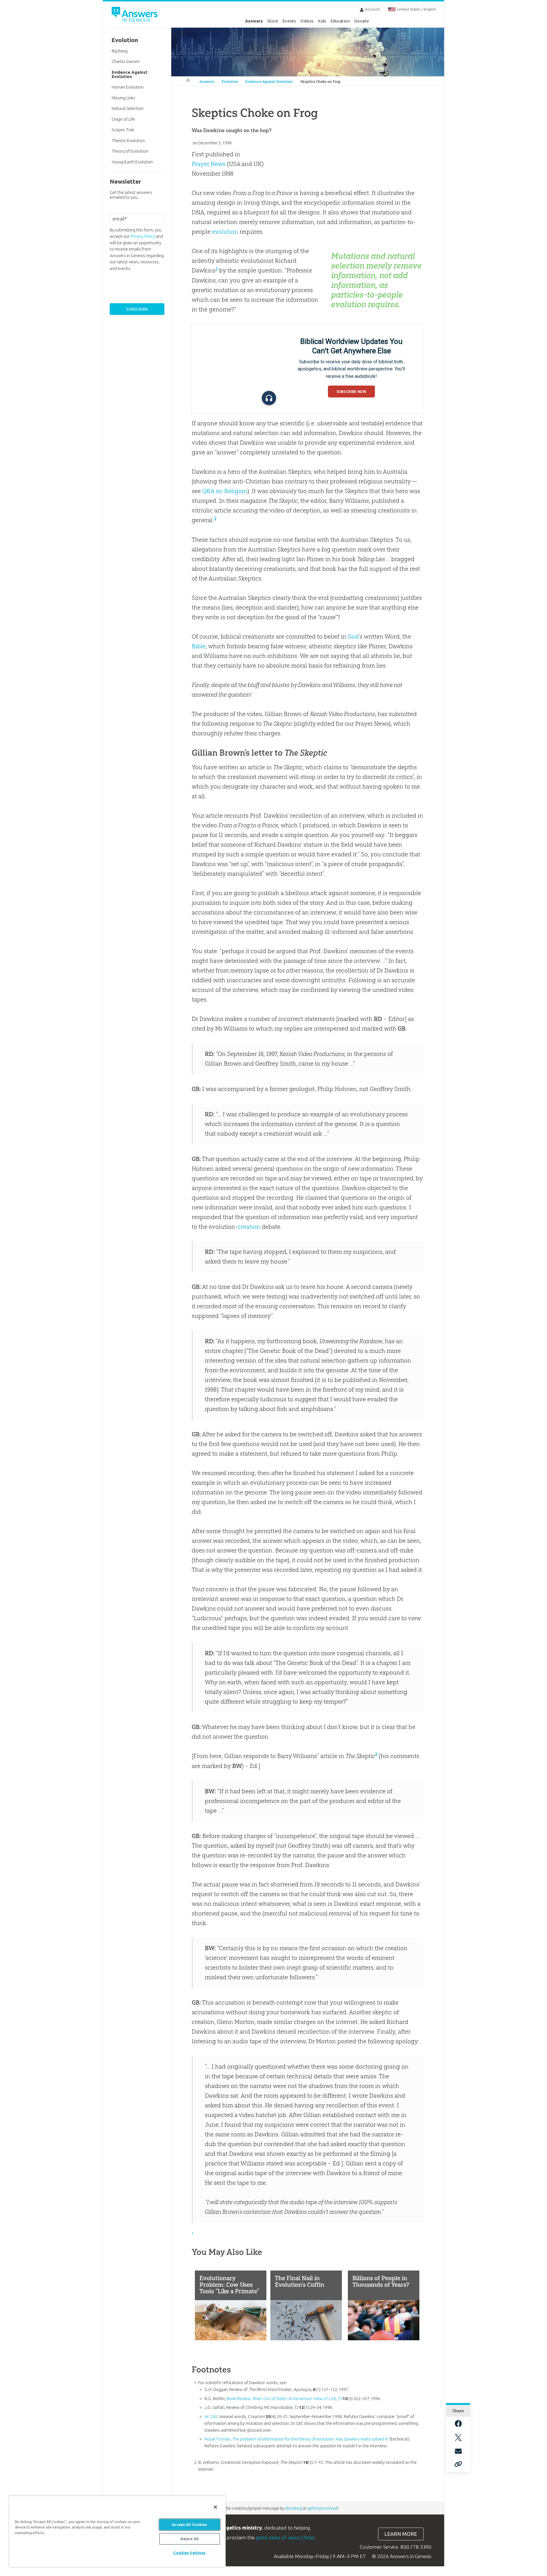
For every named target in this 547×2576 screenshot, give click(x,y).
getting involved (323, 2508)
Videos (307, 21)
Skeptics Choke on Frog (320, 82)
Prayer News (209, 164)
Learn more (401, 2534)
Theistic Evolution (128, 141)
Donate (362, 21)
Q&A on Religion (225, 491)
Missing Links (124, 98)
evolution (225, 232)
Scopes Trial (123, 130)
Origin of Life (123, 119)
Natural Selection (128, 108)
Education (340, 21)
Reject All (190, 2539)
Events (289, 21)
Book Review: (281, 2398)
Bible (199, 646)
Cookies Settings (189, 2553)
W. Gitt (211, 2416)
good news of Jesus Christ (285, 2537)
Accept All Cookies (189, 2524)
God (353, 636)
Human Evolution (128, 87)
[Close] (215, 2507)
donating (294, 2508)
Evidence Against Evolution (269, 82)
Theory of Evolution (130, 151)
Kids (322, 21)
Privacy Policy (143, 236)
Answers (254, 21)
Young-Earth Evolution (132, 162)
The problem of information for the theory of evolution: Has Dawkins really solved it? (311, 2439)
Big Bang (120, 51)
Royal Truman (218, 2439)
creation (249, 1227)
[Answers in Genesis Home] (135, 15)
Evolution (230, 82)
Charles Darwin (126, 61)
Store (273, 21)
